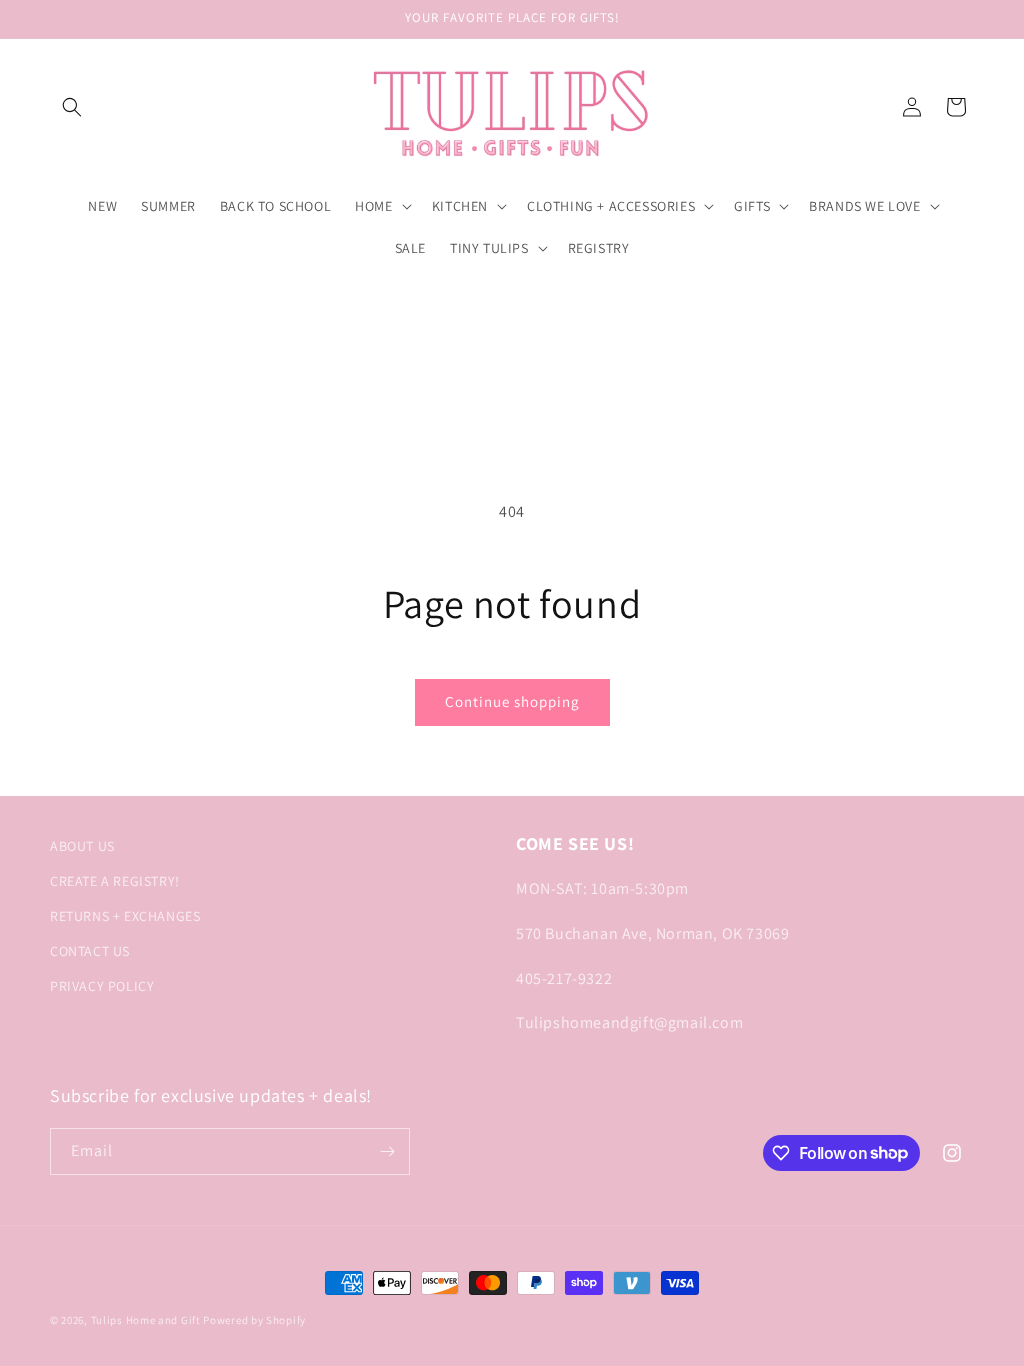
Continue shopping (512, 701)
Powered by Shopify (254, 1320)
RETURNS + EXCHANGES (125, 916)
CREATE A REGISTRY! (115, 881)
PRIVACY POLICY (102, 986)
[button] (72, 107)
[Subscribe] (387, 1151)
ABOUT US (82, 846)
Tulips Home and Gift (146, 1320)
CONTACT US (90, 951)
